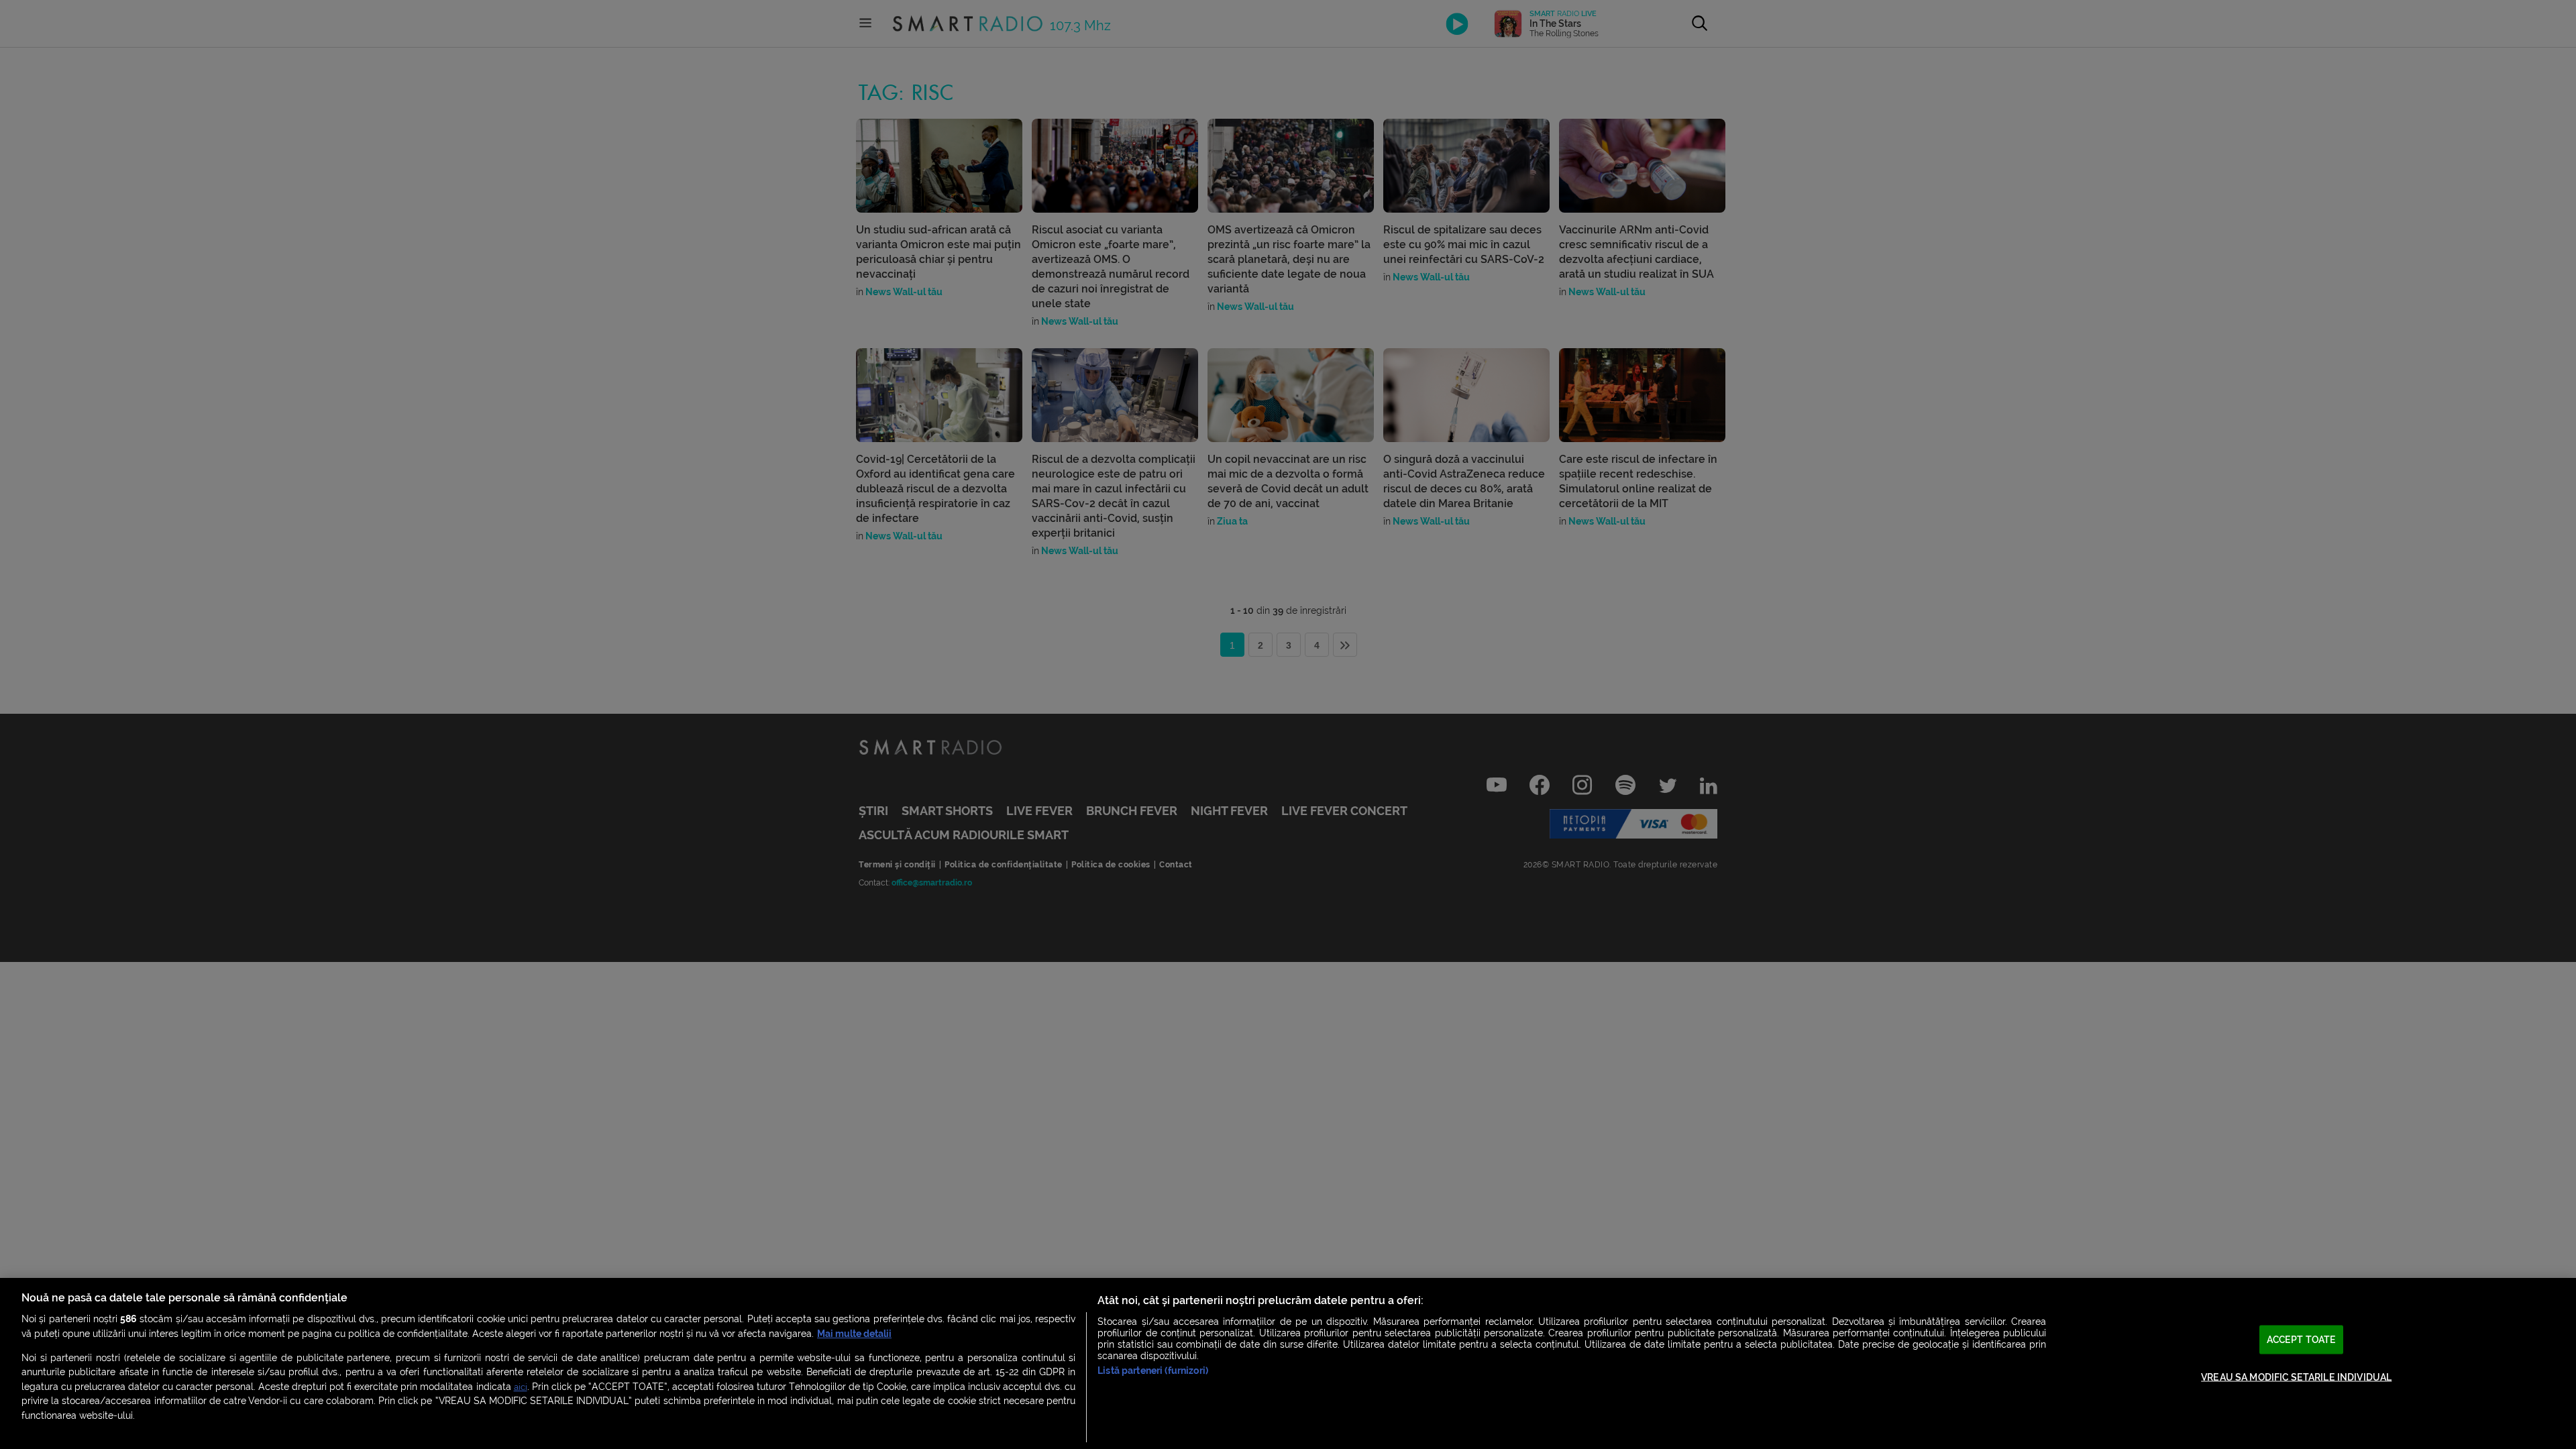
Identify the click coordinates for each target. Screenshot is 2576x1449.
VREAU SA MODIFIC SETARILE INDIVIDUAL (2296, 1378)
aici (521, 1387)
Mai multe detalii (854, 1334)
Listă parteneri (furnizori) (1153, 1371)
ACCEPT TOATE (2302, 1339)
